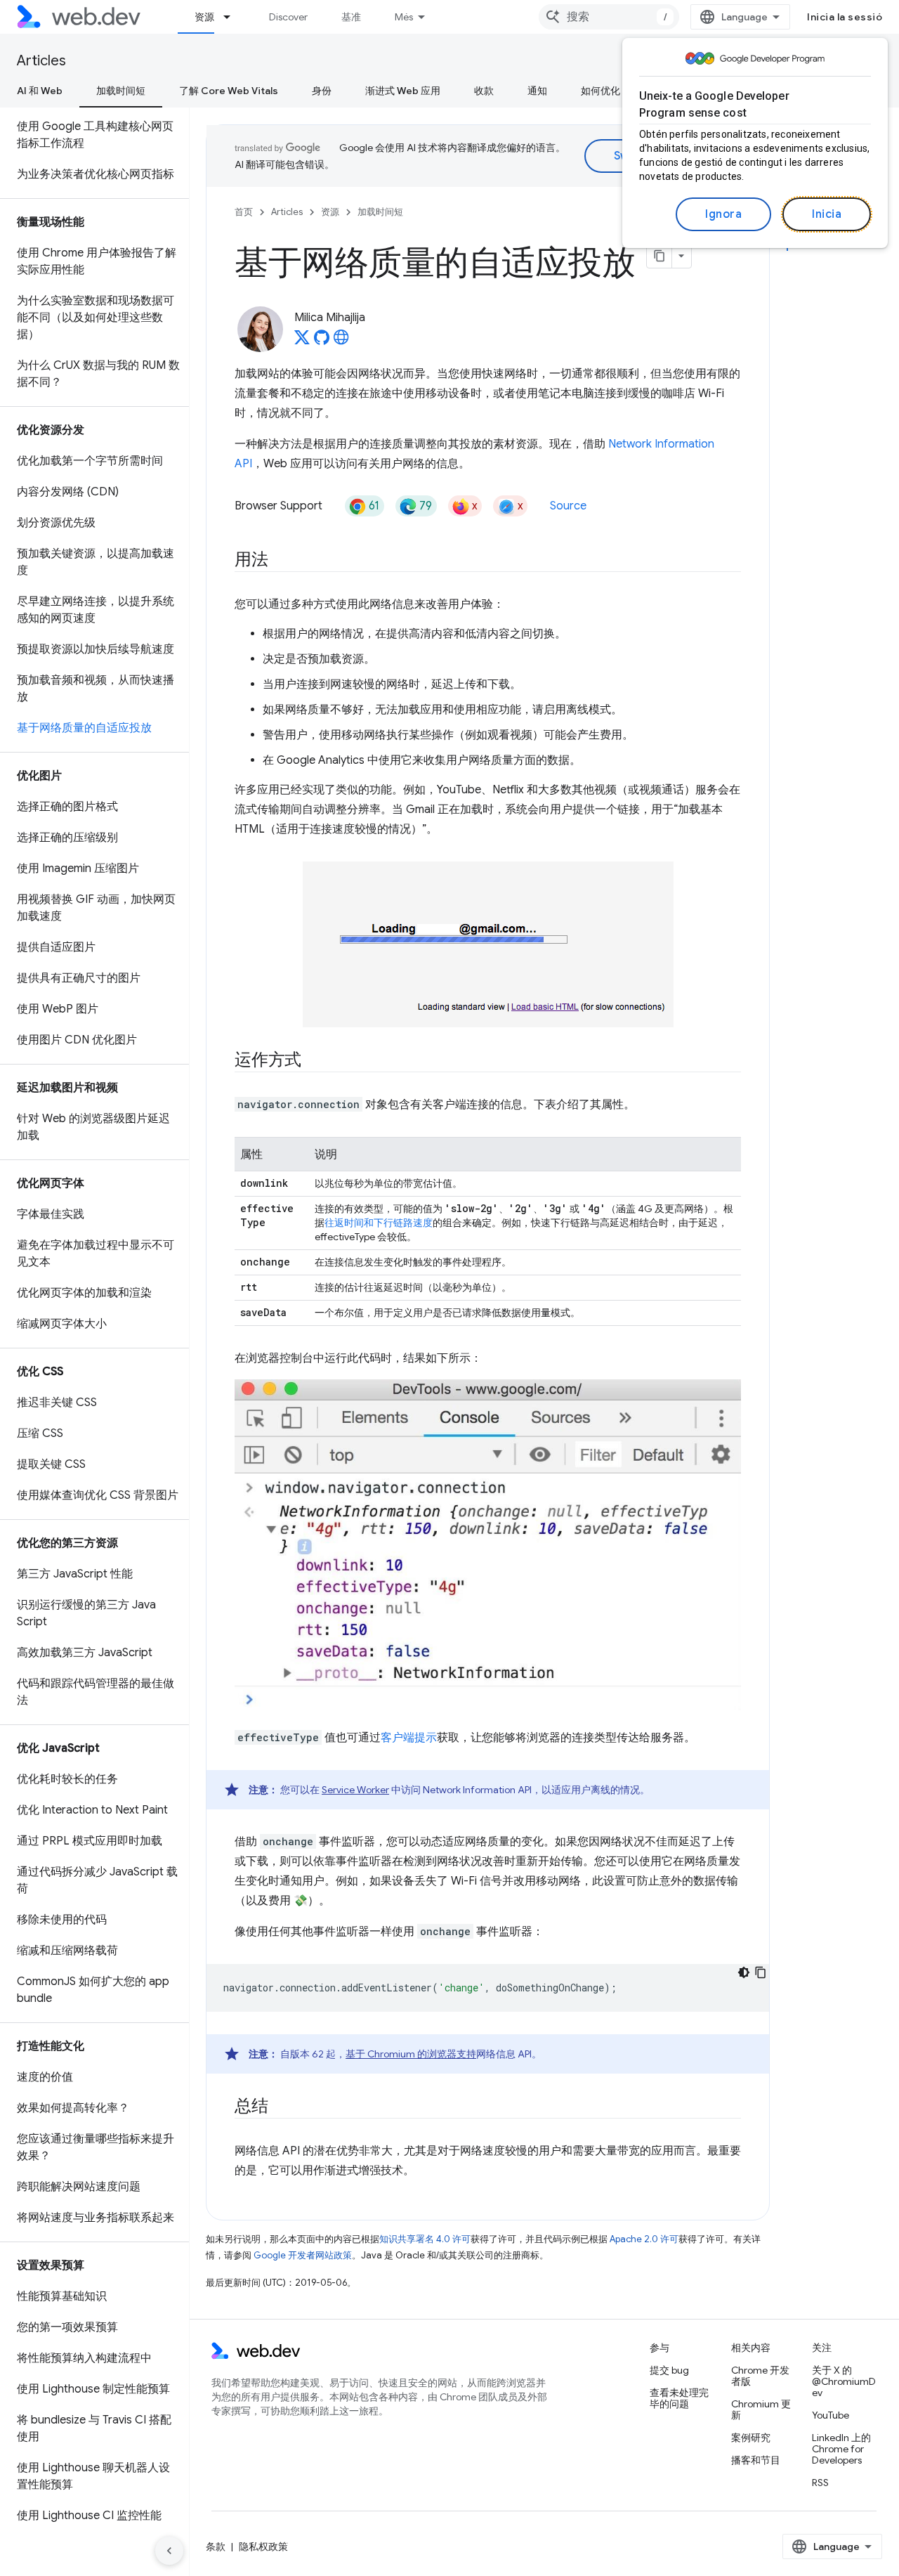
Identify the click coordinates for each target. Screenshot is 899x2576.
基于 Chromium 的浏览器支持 (411, 2054)
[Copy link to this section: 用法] (281, 561)
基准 (351, 17)
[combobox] (609, 17)
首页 (244, 212)
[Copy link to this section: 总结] (281, 2107)
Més (404, 17)
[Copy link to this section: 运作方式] (314, 1061)
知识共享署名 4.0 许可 (425, 2239)
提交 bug (669, 2370)
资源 (204, 17)
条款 (216, 2546)
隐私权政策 (263, 2546)
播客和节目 (756, 2460)
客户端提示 (409, 1738)
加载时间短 (121, 91)
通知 (537, 91)
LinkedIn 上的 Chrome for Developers (841, 2449)
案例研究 (751, 2438)
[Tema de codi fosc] (744, 1972)
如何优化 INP (609, 91)
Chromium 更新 (761, 2409)
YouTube (831, 2415)
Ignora (723, 214)
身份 (322, 91)
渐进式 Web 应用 (403, 91)
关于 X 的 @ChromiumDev (844, 2381)
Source (568, 506)
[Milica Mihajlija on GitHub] (322, 341)
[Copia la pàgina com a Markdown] (660, 256)
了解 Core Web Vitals (229, 91)
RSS (820, 2483)
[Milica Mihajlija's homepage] (341, 341)
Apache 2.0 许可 (644, 2239)
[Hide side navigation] (169, 2551)
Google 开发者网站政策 (303, 2255)
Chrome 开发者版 (760, 2376)
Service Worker (355, 1790)
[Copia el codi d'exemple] (761, 1972)
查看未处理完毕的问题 (679, 2398)
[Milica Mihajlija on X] (302, 341)
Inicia (827, 214)
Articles (41, 61)
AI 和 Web (40, 91)
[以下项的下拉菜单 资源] (233, 17)
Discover (288, 17)
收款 (484, 91)
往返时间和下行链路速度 (379, 1223)
